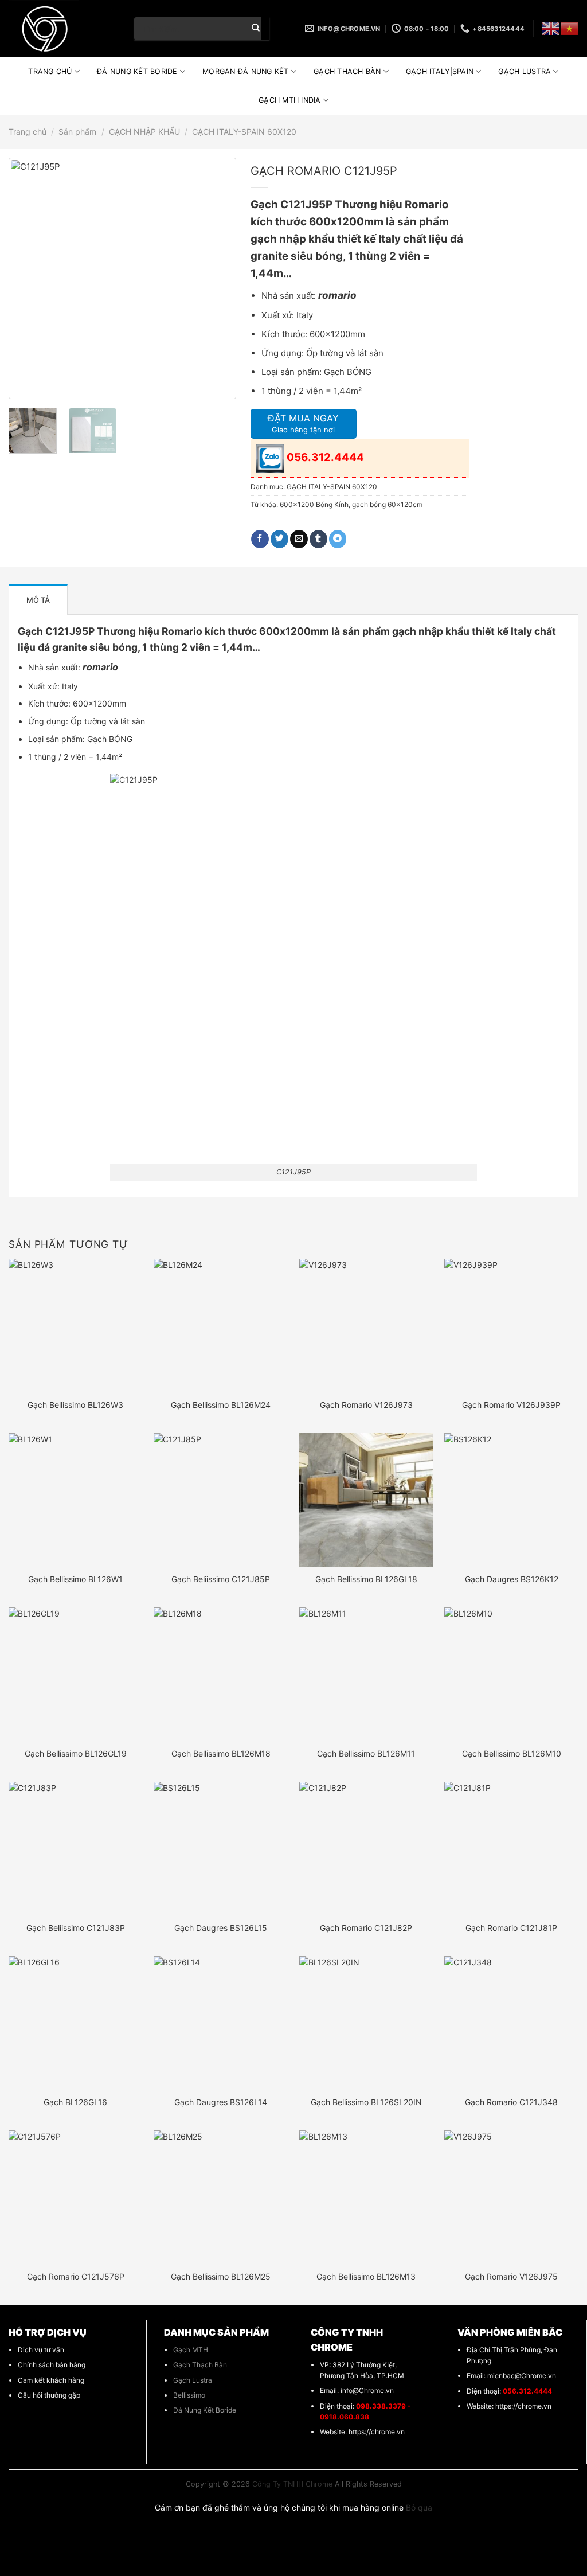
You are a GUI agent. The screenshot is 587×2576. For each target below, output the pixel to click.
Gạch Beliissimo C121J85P (221, 1579)
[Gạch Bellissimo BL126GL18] (366, 1500)
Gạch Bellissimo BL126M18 (221, 1753)
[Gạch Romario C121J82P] (366, 1849)
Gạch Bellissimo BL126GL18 (366, 1579)
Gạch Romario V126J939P (511, 1405)
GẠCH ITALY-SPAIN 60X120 (244, 132)
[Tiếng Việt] (569, 29)
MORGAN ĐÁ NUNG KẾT (246, 71)
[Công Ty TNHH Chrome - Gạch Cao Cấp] (63, 29)
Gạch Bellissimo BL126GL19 (76, 1753)
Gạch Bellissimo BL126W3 (75, 1405)
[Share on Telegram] (338, 539)
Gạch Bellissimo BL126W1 (75, 1579)
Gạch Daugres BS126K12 (512, 1579)
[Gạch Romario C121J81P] (511, 1849)
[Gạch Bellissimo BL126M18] (221, 1675)
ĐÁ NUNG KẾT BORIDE (137, 71)
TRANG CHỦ (50, 71)
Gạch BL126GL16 (75, 2102)
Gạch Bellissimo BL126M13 (366, 2276)
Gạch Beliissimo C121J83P (76, 1928)
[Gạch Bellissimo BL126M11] (366, 1675)
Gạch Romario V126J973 (366, 1405)
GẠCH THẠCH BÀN (347, 71)
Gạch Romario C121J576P (76, 2276)
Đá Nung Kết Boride (205, 2410)
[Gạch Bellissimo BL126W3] (76, 1326)
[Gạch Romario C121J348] (511, 2023)
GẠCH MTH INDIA (290, 100)
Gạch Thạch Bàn (200, 2365)
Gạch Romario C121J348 (511, 2102)
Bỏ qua (419, 2507)
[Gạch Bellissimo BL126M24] (221, 1326)
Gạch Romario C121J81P (511, 1928)
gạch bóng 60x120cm (387, 504)
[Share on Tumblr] (318, 539)
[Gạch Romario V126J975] (511, 2198)
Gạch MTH (191, 2350)
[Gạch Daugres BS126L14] (221, 2023)
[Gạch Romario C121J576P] (76, 2198)
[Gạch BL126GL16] (76, 2023)
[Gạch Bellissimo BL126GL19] (76, 1675)
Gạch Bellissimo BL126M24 (221, 1405)
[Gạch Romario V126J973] (366, 1326)
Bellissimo (189, 2395)
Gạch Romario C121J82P (366, 1928)
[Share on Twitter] (279, 539)
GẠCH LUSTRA (525, 71)
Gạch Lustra (193, 2380)
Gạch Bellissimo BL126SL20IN (366, 2102)
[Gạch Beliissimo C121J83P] (76, 1849)
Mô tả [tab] (38, 600)
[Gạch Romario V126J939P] (511, 1326)
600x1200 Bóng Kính (314, 504)
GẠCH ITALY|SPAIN (440, 71)
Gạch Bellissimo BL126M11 (366, 1753)
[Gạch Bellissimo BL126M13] (366, 2198)
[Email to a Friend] (299, 539)
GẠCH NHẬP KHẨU (144, 132)
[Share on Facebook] (260, 539)
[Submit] (256, 29)
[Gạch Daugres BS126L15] (221, 1849)
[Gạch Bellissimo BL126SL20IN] (366, 2023)
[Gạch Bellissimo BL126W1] (76, 1500)
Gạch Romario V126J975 (511, 2276)
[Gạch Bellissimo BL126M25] (221, 2198)
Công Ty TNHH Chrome (292, 2484)
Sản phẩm (77, 132)
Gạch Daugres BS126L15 (221, 1928)
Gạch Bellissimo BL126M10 (512, 1753)
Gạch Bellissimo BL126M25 (221, 2276)
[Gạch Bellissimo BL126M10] (511, 1675)
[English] (551, 29)
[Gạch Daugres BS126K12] (511, 1500)
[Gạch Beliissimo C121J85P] (221, 1500)
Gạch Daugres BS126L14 (221, 2102)
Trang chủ (28, 132)
